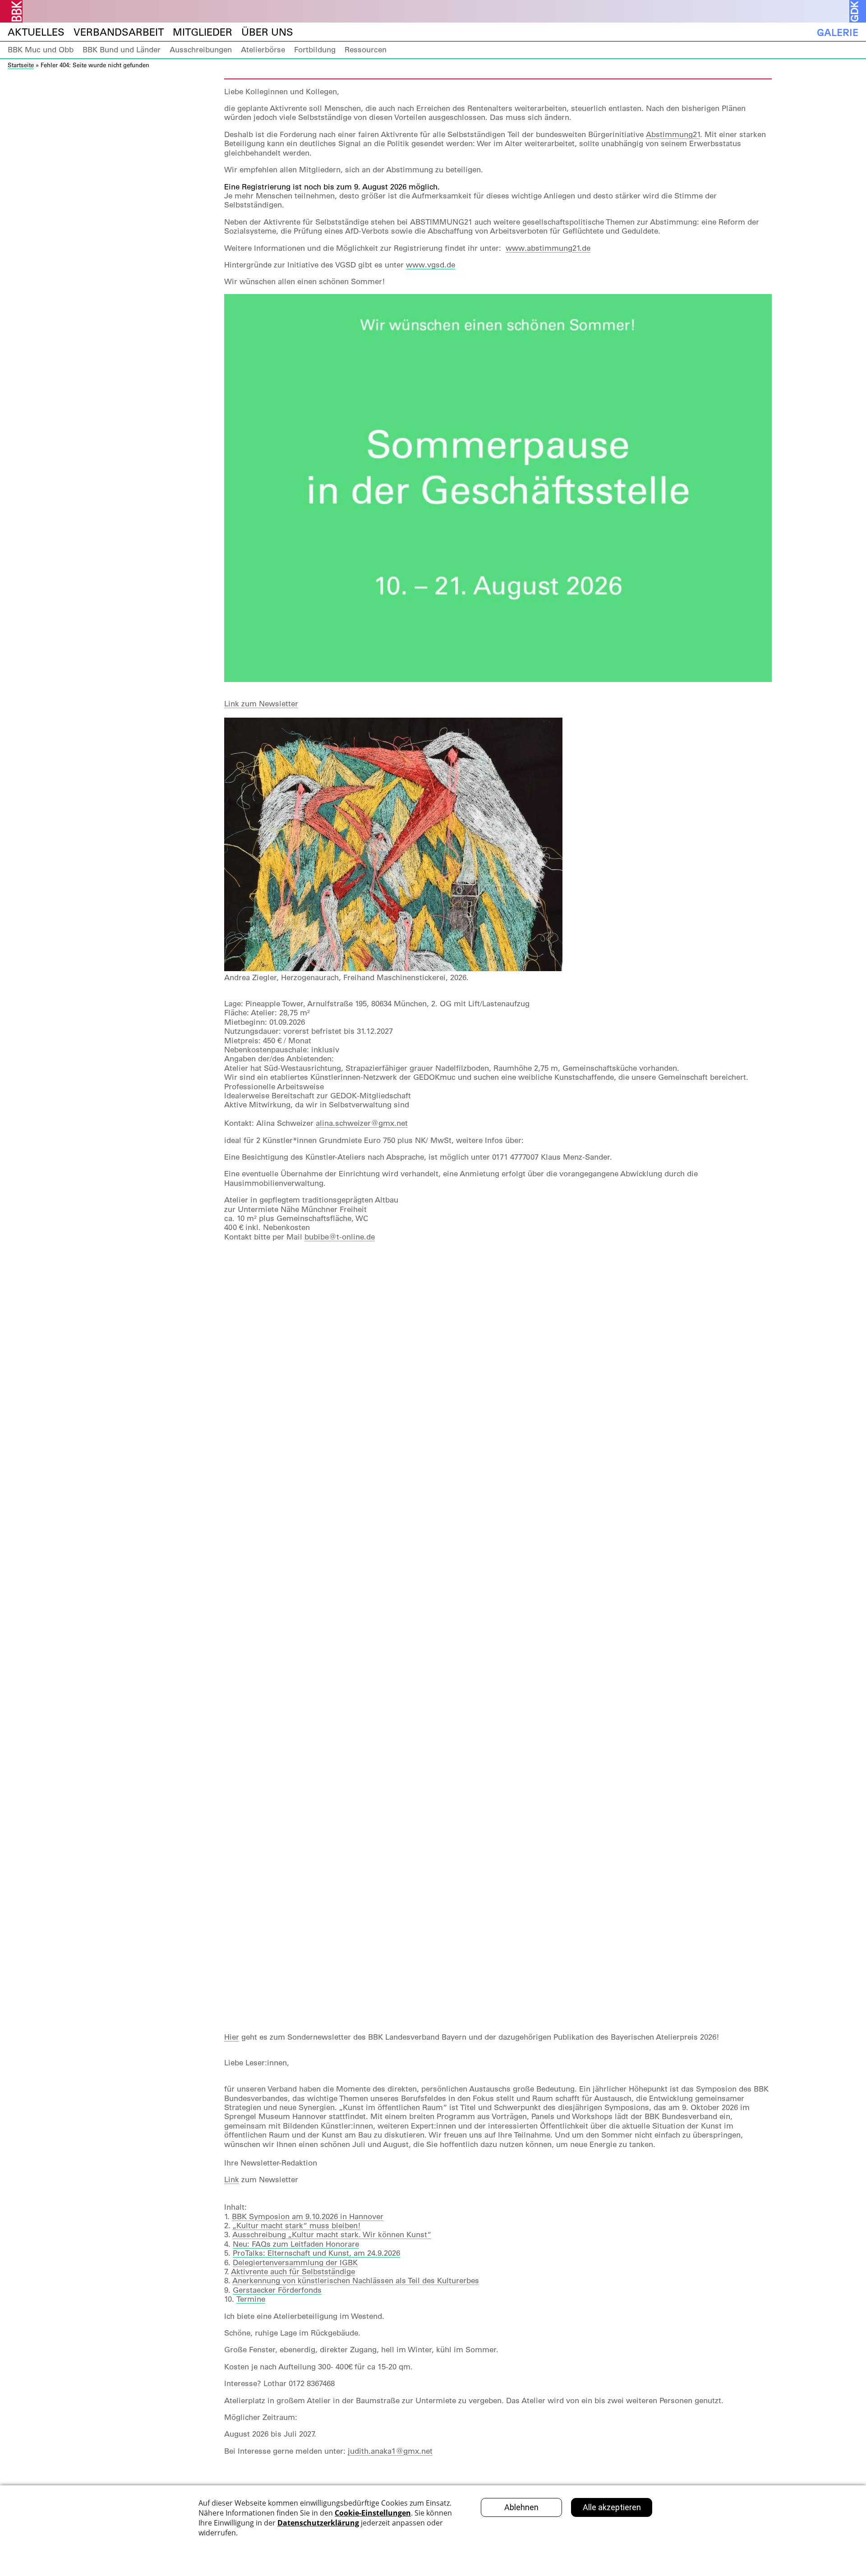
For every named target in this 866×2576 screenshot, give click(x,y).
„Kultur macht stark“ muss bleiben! (297, 2226)
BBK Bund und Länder (122, 50)
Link (232, 2180)
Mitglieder (203, 32)
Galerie (838, 32)
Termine (251, 2299)
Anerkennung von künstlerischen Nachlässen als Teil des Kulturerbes (356, 2281)
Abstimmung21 (673, 134)
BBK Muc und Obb (41, 50)
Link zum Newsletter (261, 704)
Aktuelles (36, 32)
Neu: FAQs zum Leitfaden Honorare (296, 2244)
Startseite (21, 65)
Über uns (267, 32)
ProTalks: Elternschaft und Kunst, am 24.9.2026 (316, 2253)
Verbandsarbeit (119, 32)
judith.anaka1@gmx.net (390, 2451)
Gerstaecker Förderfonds (277, 2290)
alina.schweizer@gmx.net (362, 1123)
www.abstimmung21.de (548, 248)
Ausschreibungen (201, 50)
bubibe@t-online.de (340, 1237)
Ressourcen (366, 50)
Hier (232, 2037)
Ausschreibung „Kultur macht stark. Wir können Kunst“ (332, 2235)
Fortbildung (315, 50)
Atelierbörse (263, 50)
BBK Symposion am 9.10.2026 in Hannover (308, 2217)
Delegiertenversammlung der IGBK (295, 2263)
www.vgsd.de (431, 265)
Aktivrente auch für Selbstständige (293, 2272)
